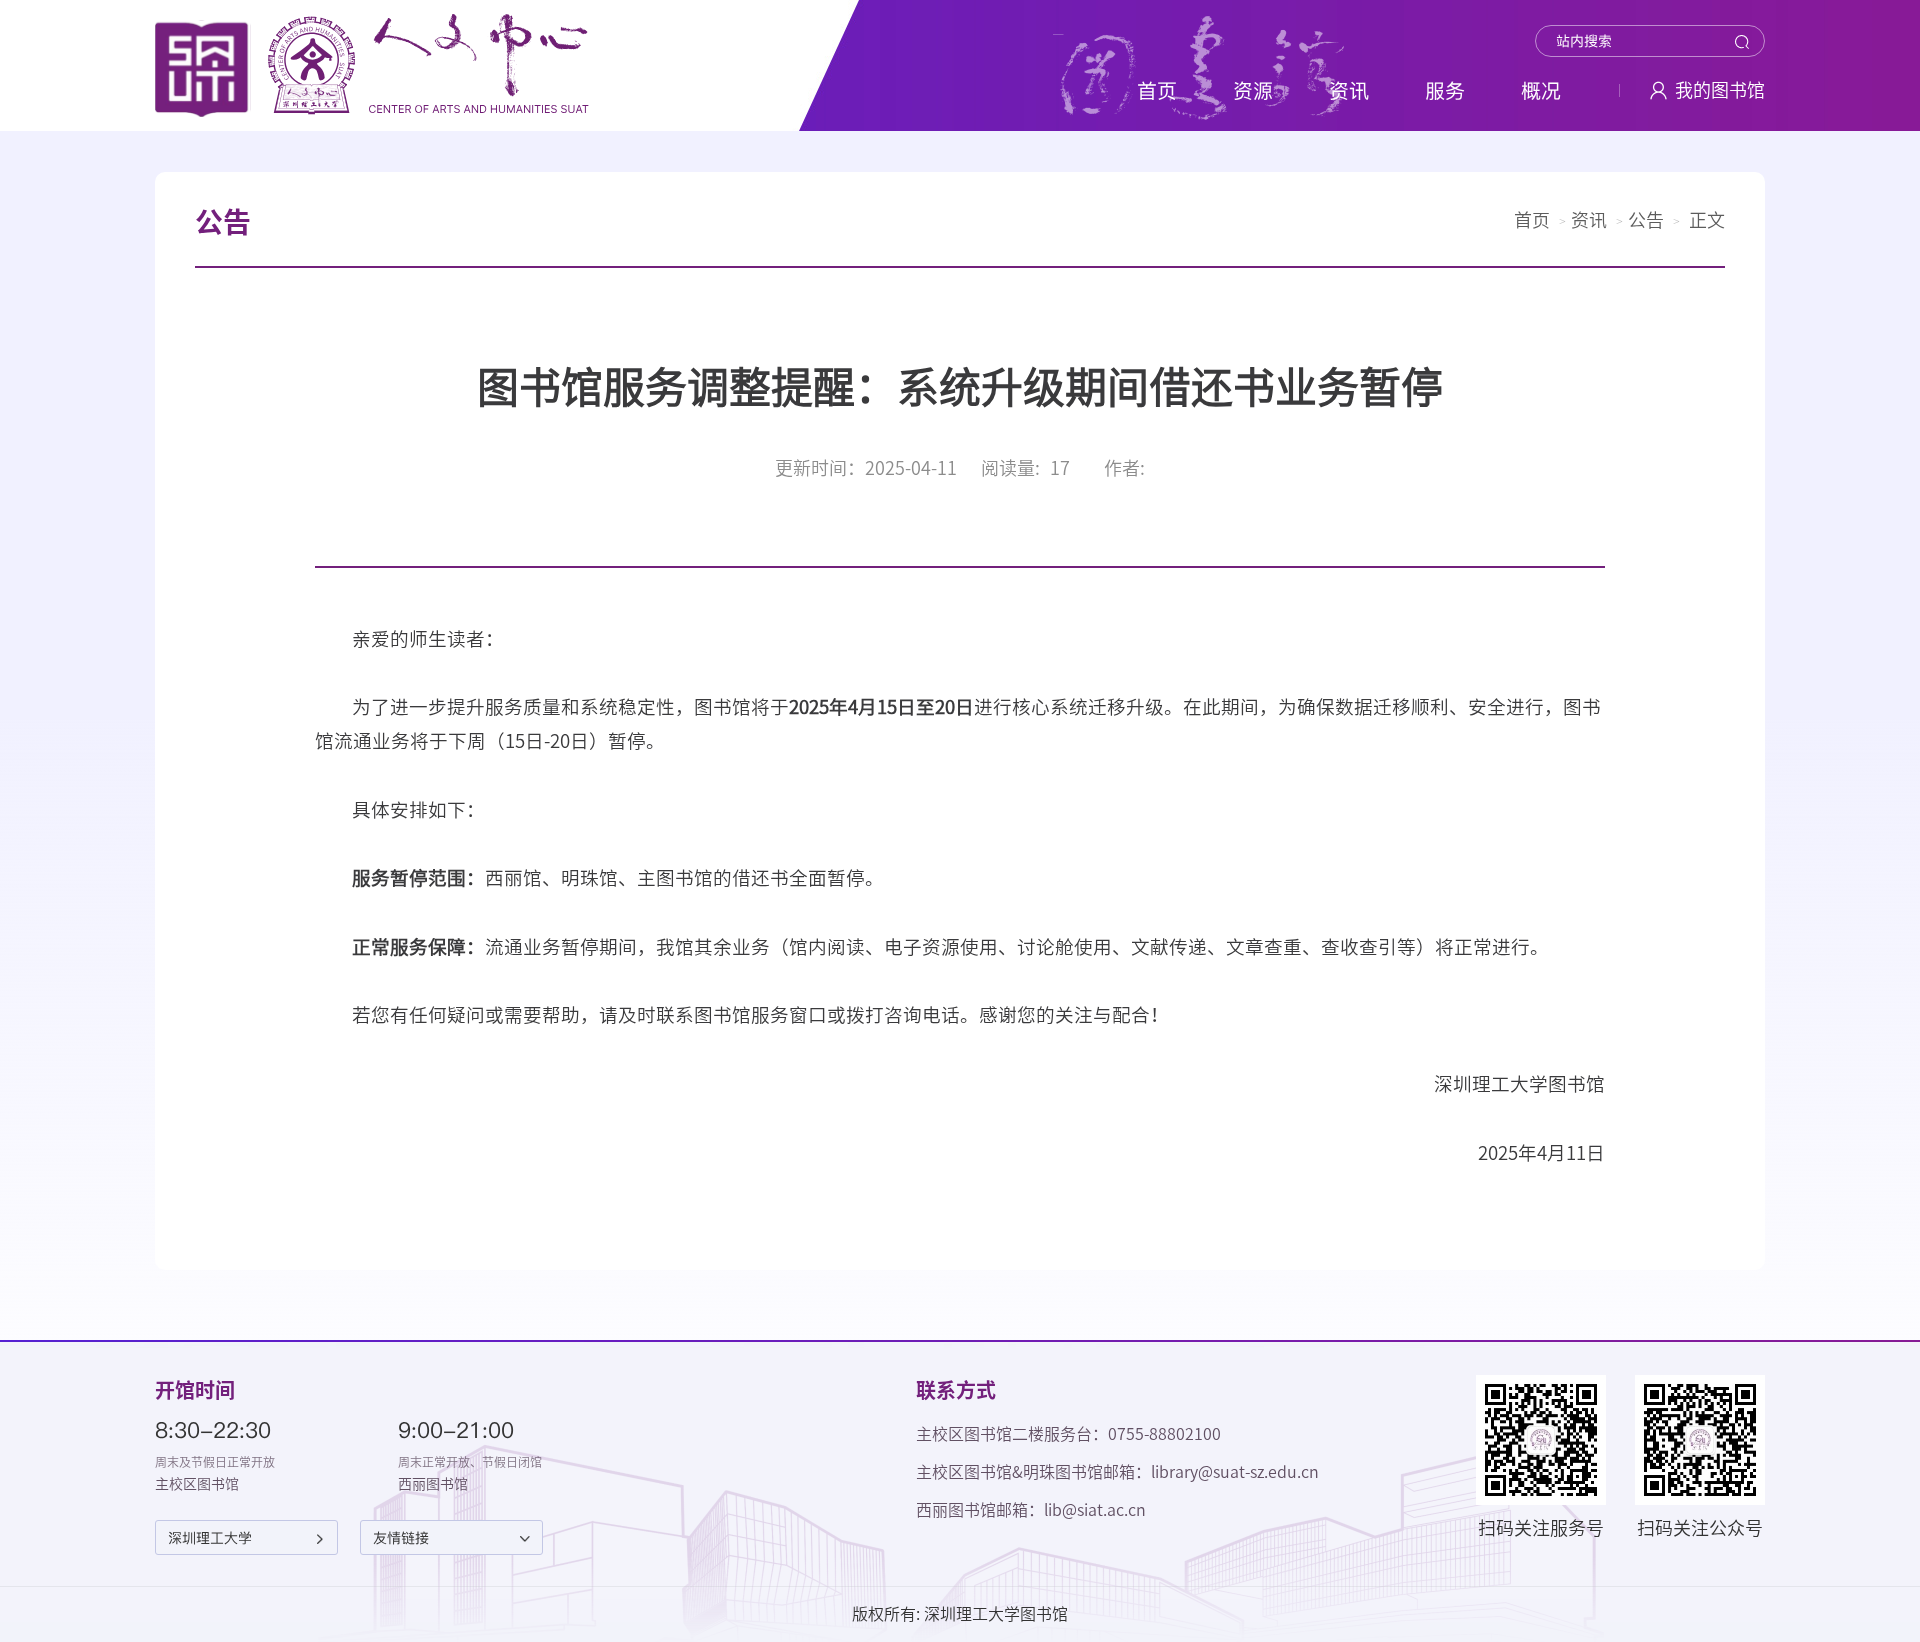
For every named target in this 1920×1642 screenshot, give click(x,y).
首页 (1532, 220)
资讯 (1589, 220)
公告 (1646, 220)
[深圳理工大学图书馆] (372, 65)
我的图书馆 (1720, 90)
